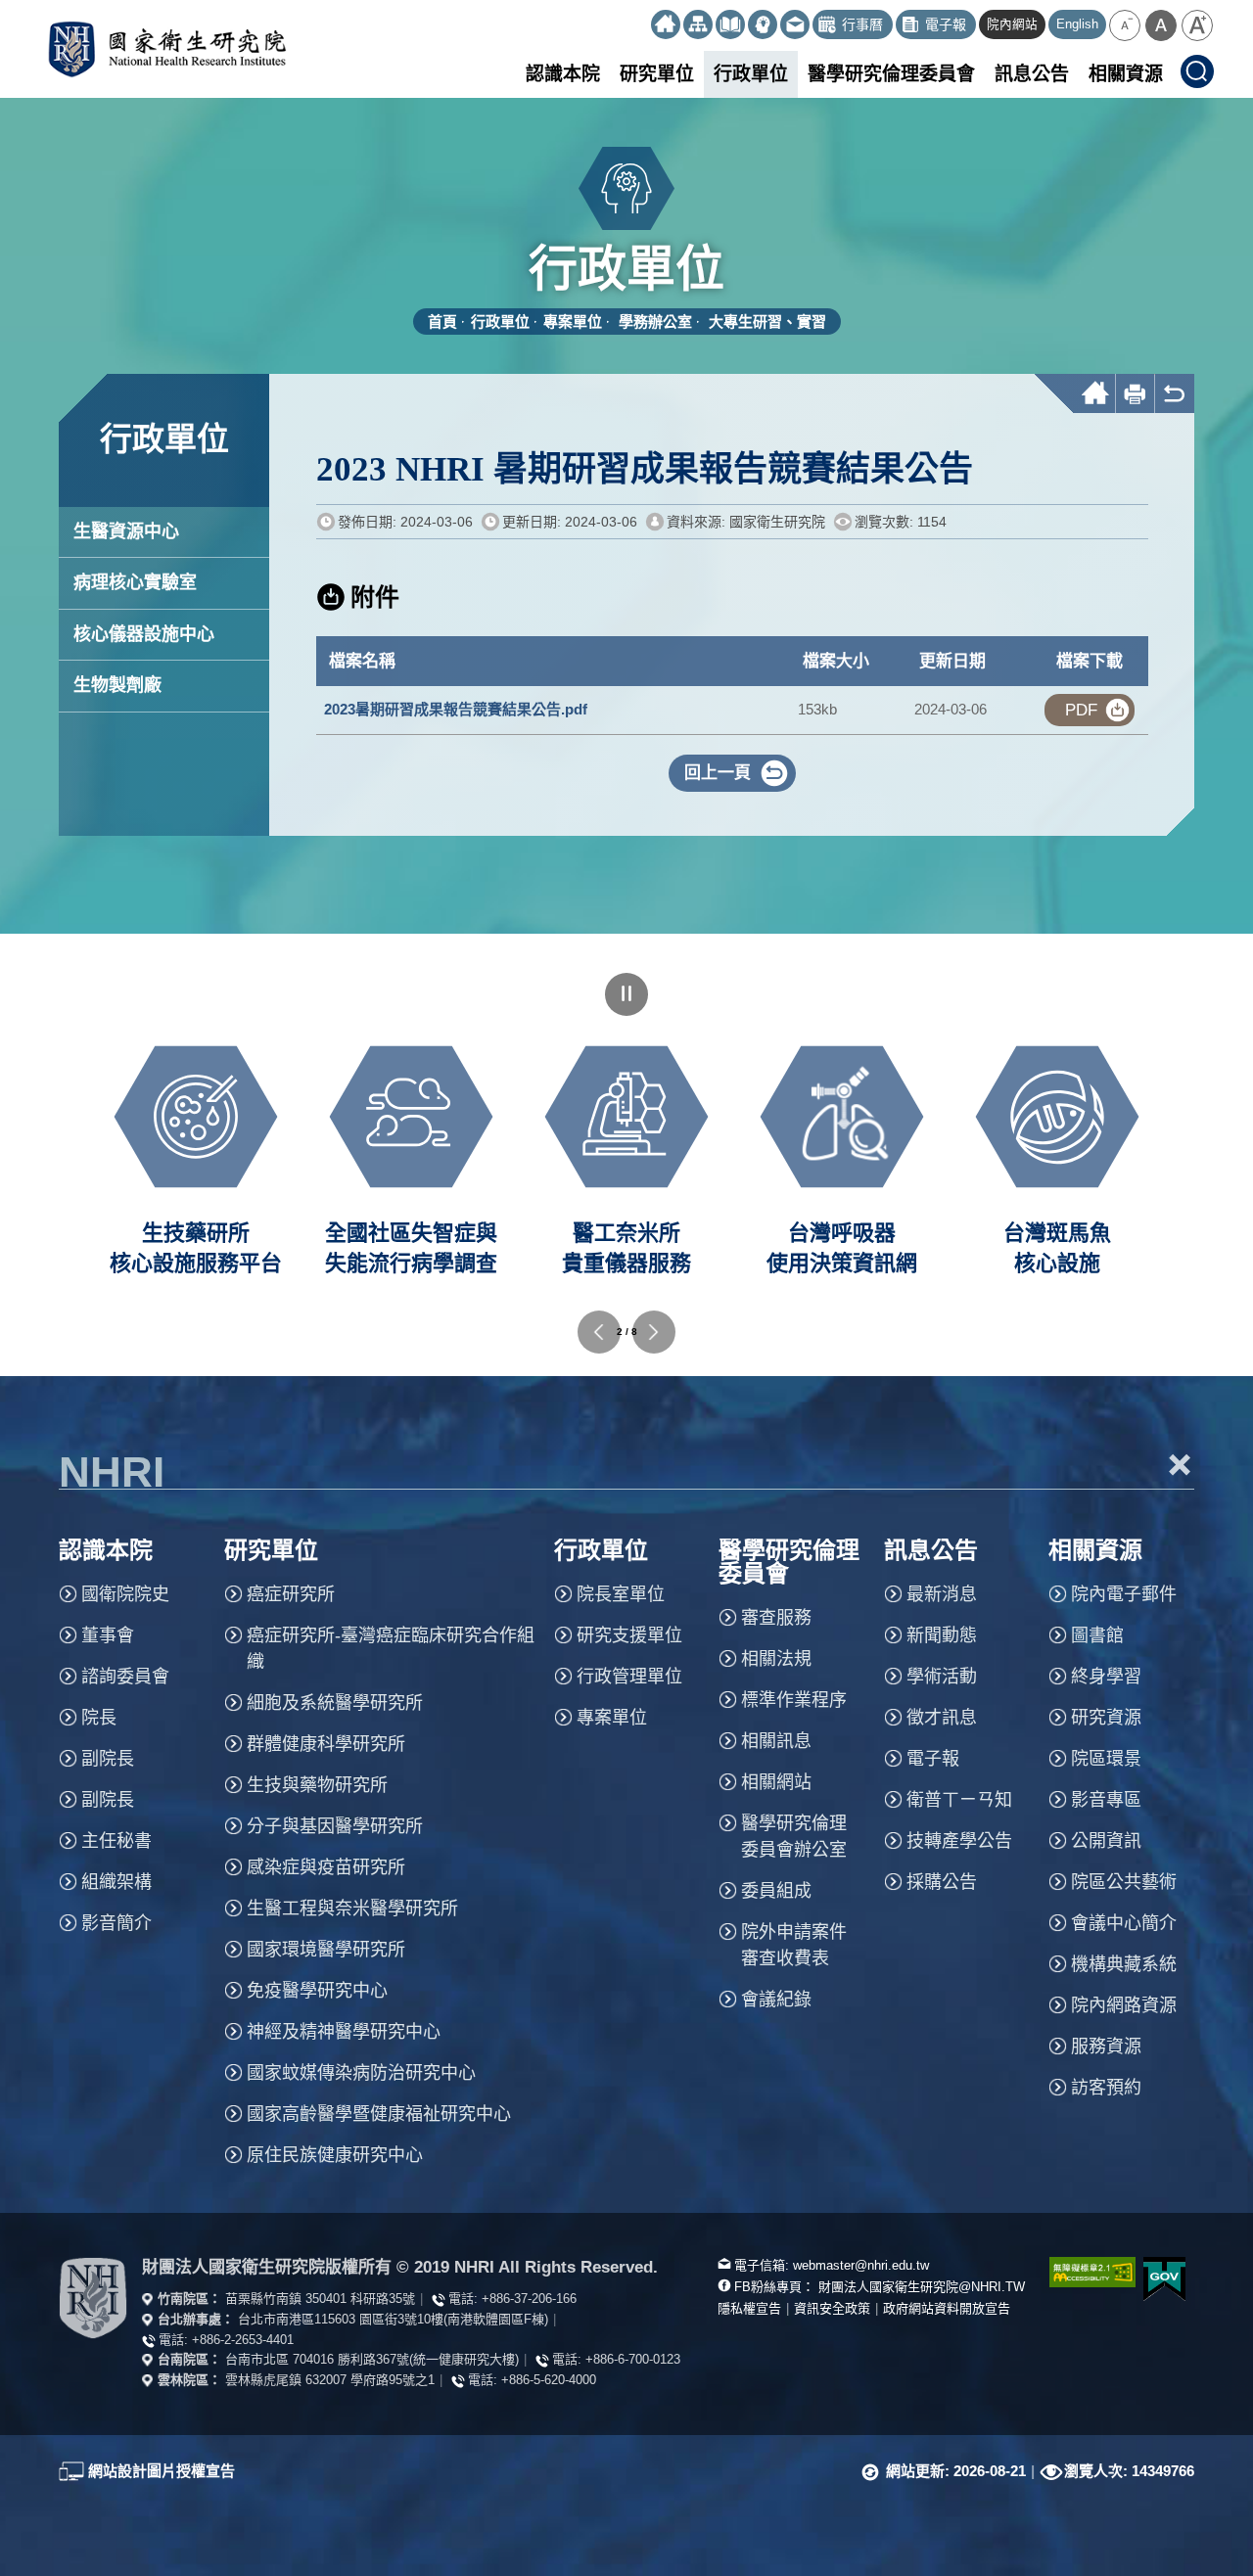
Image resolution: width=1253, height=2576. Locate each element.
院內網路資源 (1124, 2005)
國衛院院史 (125, 1594)
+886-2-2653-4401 (243, 2340)
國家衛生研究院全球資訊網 (167, 49)
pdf (1081, 710)
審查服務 (776, 1618)
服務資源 (1106, 2047)
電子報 (933, 1759)
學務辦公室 (655, 322)
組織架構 (116, 1882)
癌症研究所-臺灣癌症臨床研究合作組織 (391, 1649)
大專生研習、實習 (767, 322)
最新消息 (942, 1594)
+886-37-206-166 (529, 2299)
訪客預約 (1106, 2088)
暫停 (626, 994)
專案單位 (573, 322)
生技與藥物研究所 (317, 1785)
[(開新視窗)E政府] (1165, 2279)
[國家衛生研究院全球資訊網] (93, 2299)
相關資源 (1126, 74)
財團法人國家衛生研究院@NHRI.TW (922, 2287)
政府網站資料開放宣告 (947, 2308)
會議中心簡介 (1124, 1923)
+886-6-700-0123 (633, 2359)
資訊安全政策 (832, 2308)
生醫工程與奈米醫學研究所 (352, 1909)
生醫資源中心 (126, 531)
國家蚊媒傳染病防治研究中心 (361, 2073)
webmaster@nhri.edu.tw (861, 2265)
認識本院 (563, 74)
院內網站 (1012, 24)
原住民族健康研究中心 (335, 2155)
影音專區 (1106, 1800)
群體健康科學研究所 (326, 1744)
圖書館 (1097, 1635)
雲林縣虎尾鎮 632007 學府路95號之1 (330, 2380)
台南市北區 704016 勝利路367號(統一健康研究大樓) (372, 2359)
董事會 (108, 1635)
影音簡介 (116, 1923)
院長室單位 (621, 1594)
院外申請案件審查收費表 (794, 1945)
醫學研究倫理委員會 (891, 74)
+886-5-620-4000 (549, 2380)
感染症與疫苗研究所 (326, 1867)
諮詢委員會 (125, 1677)
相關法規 (776, 1659)
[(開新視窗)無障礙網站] (1082, 2272)
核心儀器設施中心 (144, 634)
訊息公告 (1032, 74)
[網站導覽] (698, 24)
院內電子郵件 (1124, 1594)
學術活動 (942, 1677)
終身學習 (1106, 1677)
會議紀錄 (776, 2000)
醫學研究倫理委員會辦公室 (794, 1837)
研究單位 (657, 74)
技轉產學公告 (959, 1841)
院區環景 (1106, 1759)
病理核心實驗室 (135, 582)
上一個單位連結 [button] (599, 1332)
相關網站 (776, 1782)
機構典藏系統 (1124, 1964)
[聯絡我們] (795, 24)
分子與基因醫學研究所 (335, 1826)
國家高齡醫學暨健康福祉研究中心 (379, 2114)
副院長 (108, 1759)
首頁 (442, 322)
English (1077, 24)
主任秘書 (116, 1841)
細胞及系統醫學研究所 (335, 1703)
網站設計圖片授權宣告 (162, 2471)
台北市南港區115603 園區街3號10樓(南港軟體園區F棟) (393, 2319)
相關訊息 (776, 1741)
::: (642, 17)
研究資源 (1106, 1718)
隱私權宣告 (749, 2308)
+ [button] (1181, 1464)
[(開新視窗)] (730, 24)
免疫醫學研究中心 (317, 1991)
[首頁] (666, 24)
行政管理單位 (629, 1677)
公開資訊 (1106, 1841)
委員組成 (776, 1891)
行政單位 (751, 74)
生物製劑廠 (117, 685)
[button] (1125, 25)
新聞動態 (942, 1635)
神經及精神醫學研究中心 (344, 2032)
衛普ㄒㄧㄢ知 (959, 1800)
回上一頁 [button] (718, 773)
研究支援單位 (629, 1635)
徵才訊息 (942, 1718)
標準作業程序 (794, 1700)
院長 (99, 1718)
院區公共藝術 (1124, 1882)
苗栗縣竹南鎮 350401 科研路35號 (320, 2299)
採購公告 (942, 1882)
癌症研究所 (291, 1594)
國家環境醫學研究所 (326, 1950)
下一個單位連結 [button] (654, 1332)
